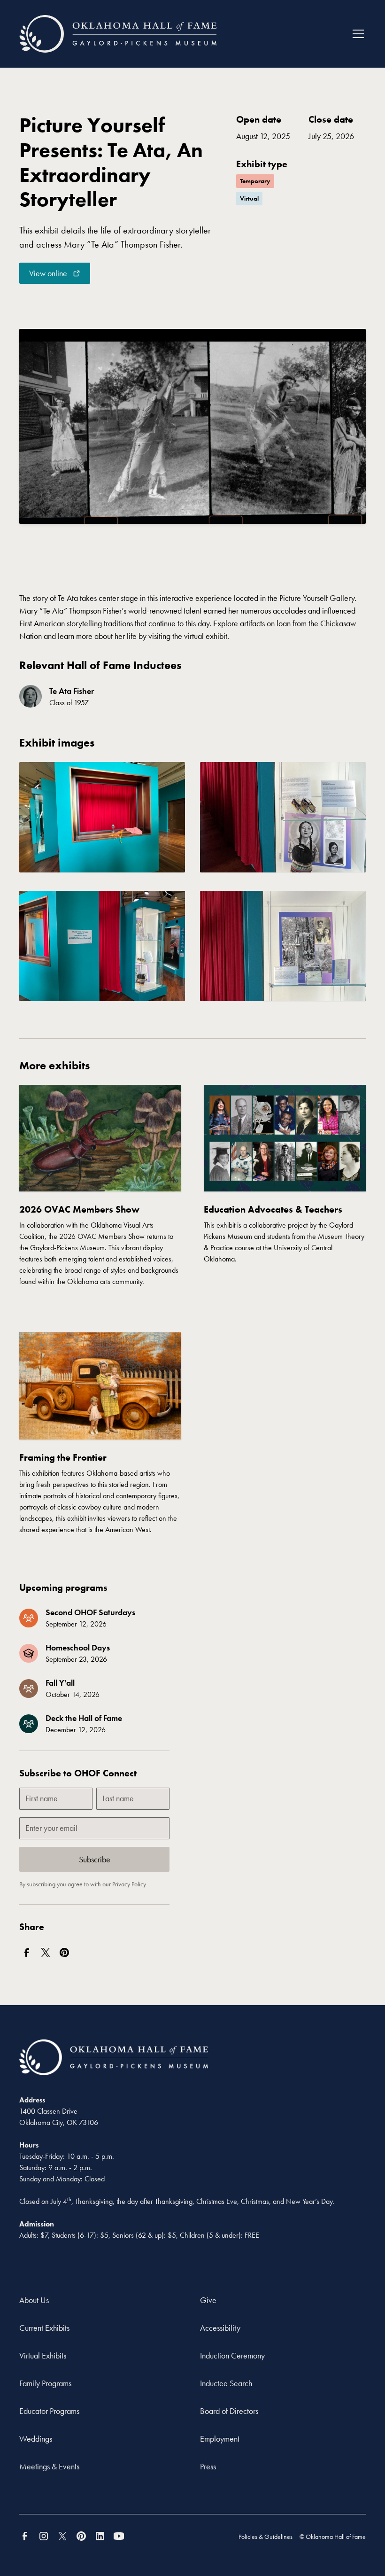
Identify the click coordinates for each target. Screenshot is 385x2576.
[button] (356, 34)
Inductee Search (226, 2383)
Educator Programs (49, 2411)
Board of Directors (229, 2411)
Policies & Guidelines (266, 2537)
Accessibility (220, 2328)
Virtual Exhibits (43, 2355)
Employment (220, 2439)
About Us (34, 2300)
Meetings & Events (49, 2466)
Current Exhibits (44, 2328)
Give (208, 2300)
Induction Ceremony (232, 2355)
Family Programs (45, 2383)
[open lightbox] (102, 819)
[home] (118, 34)
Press (208, 2466)
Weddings (36, 2439)
